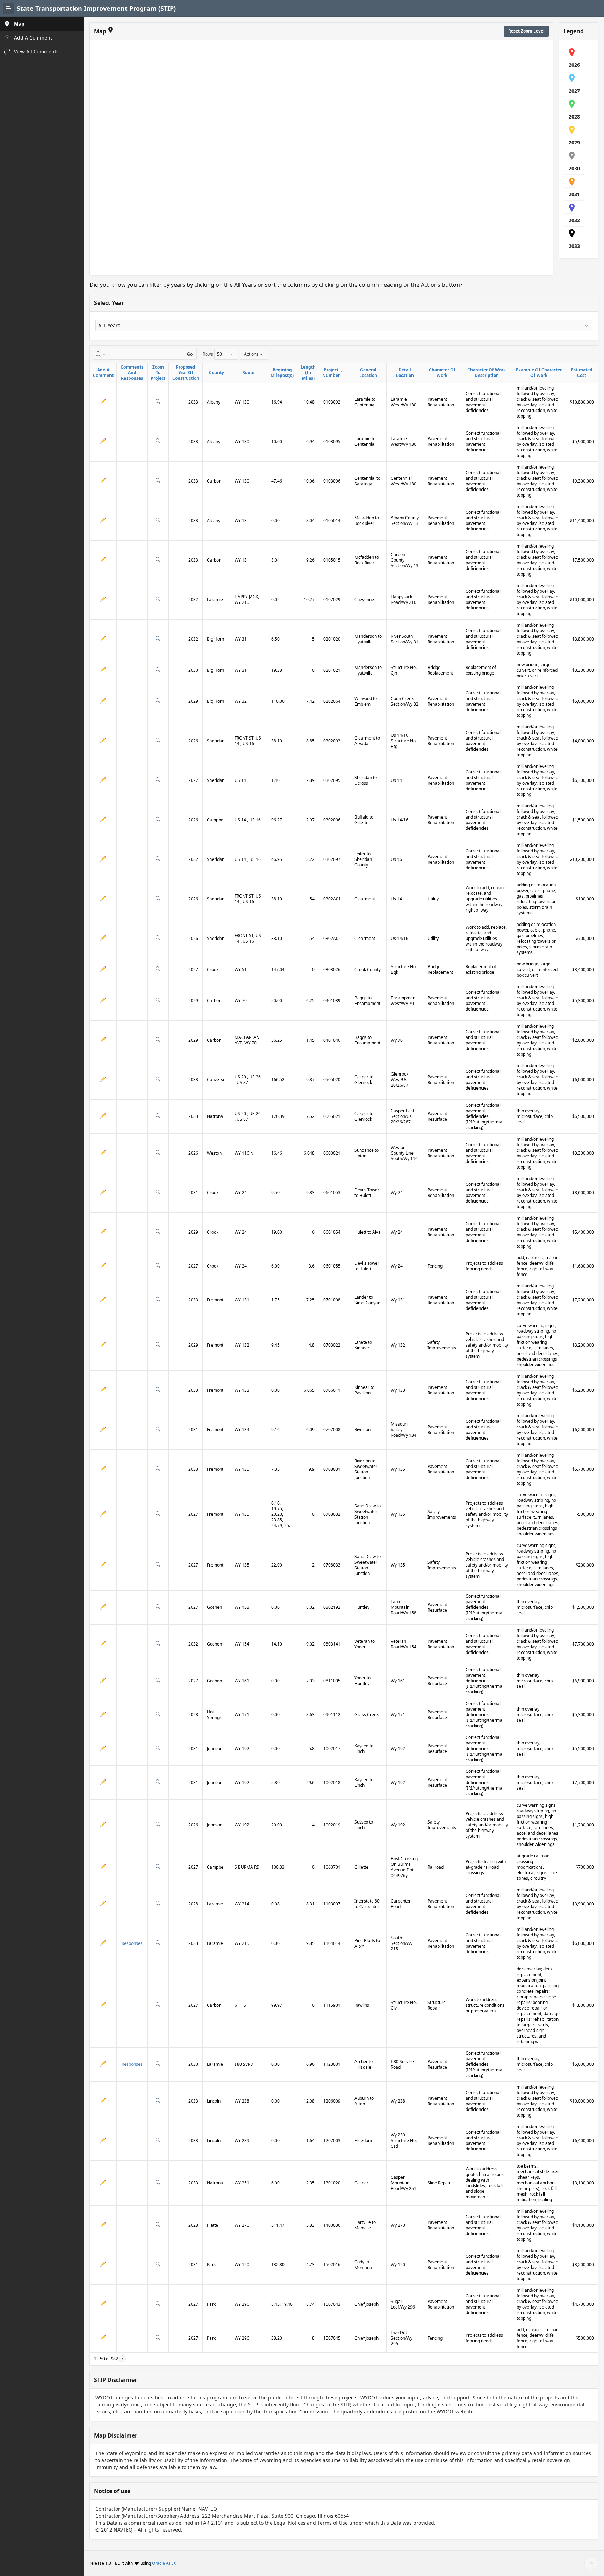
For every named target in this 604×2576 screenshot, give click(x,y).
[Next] (122, 2359)
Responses (132, 1943)
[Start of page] (591, 2563)
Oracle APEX (164, 2563)
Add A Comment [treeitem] (33, 38)
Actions (251, 354)
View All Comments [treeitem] (36, 52)
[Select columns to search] (101, 354)
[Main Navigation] (8, 8)
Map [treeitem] (19, 24)
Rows (208, 354)
